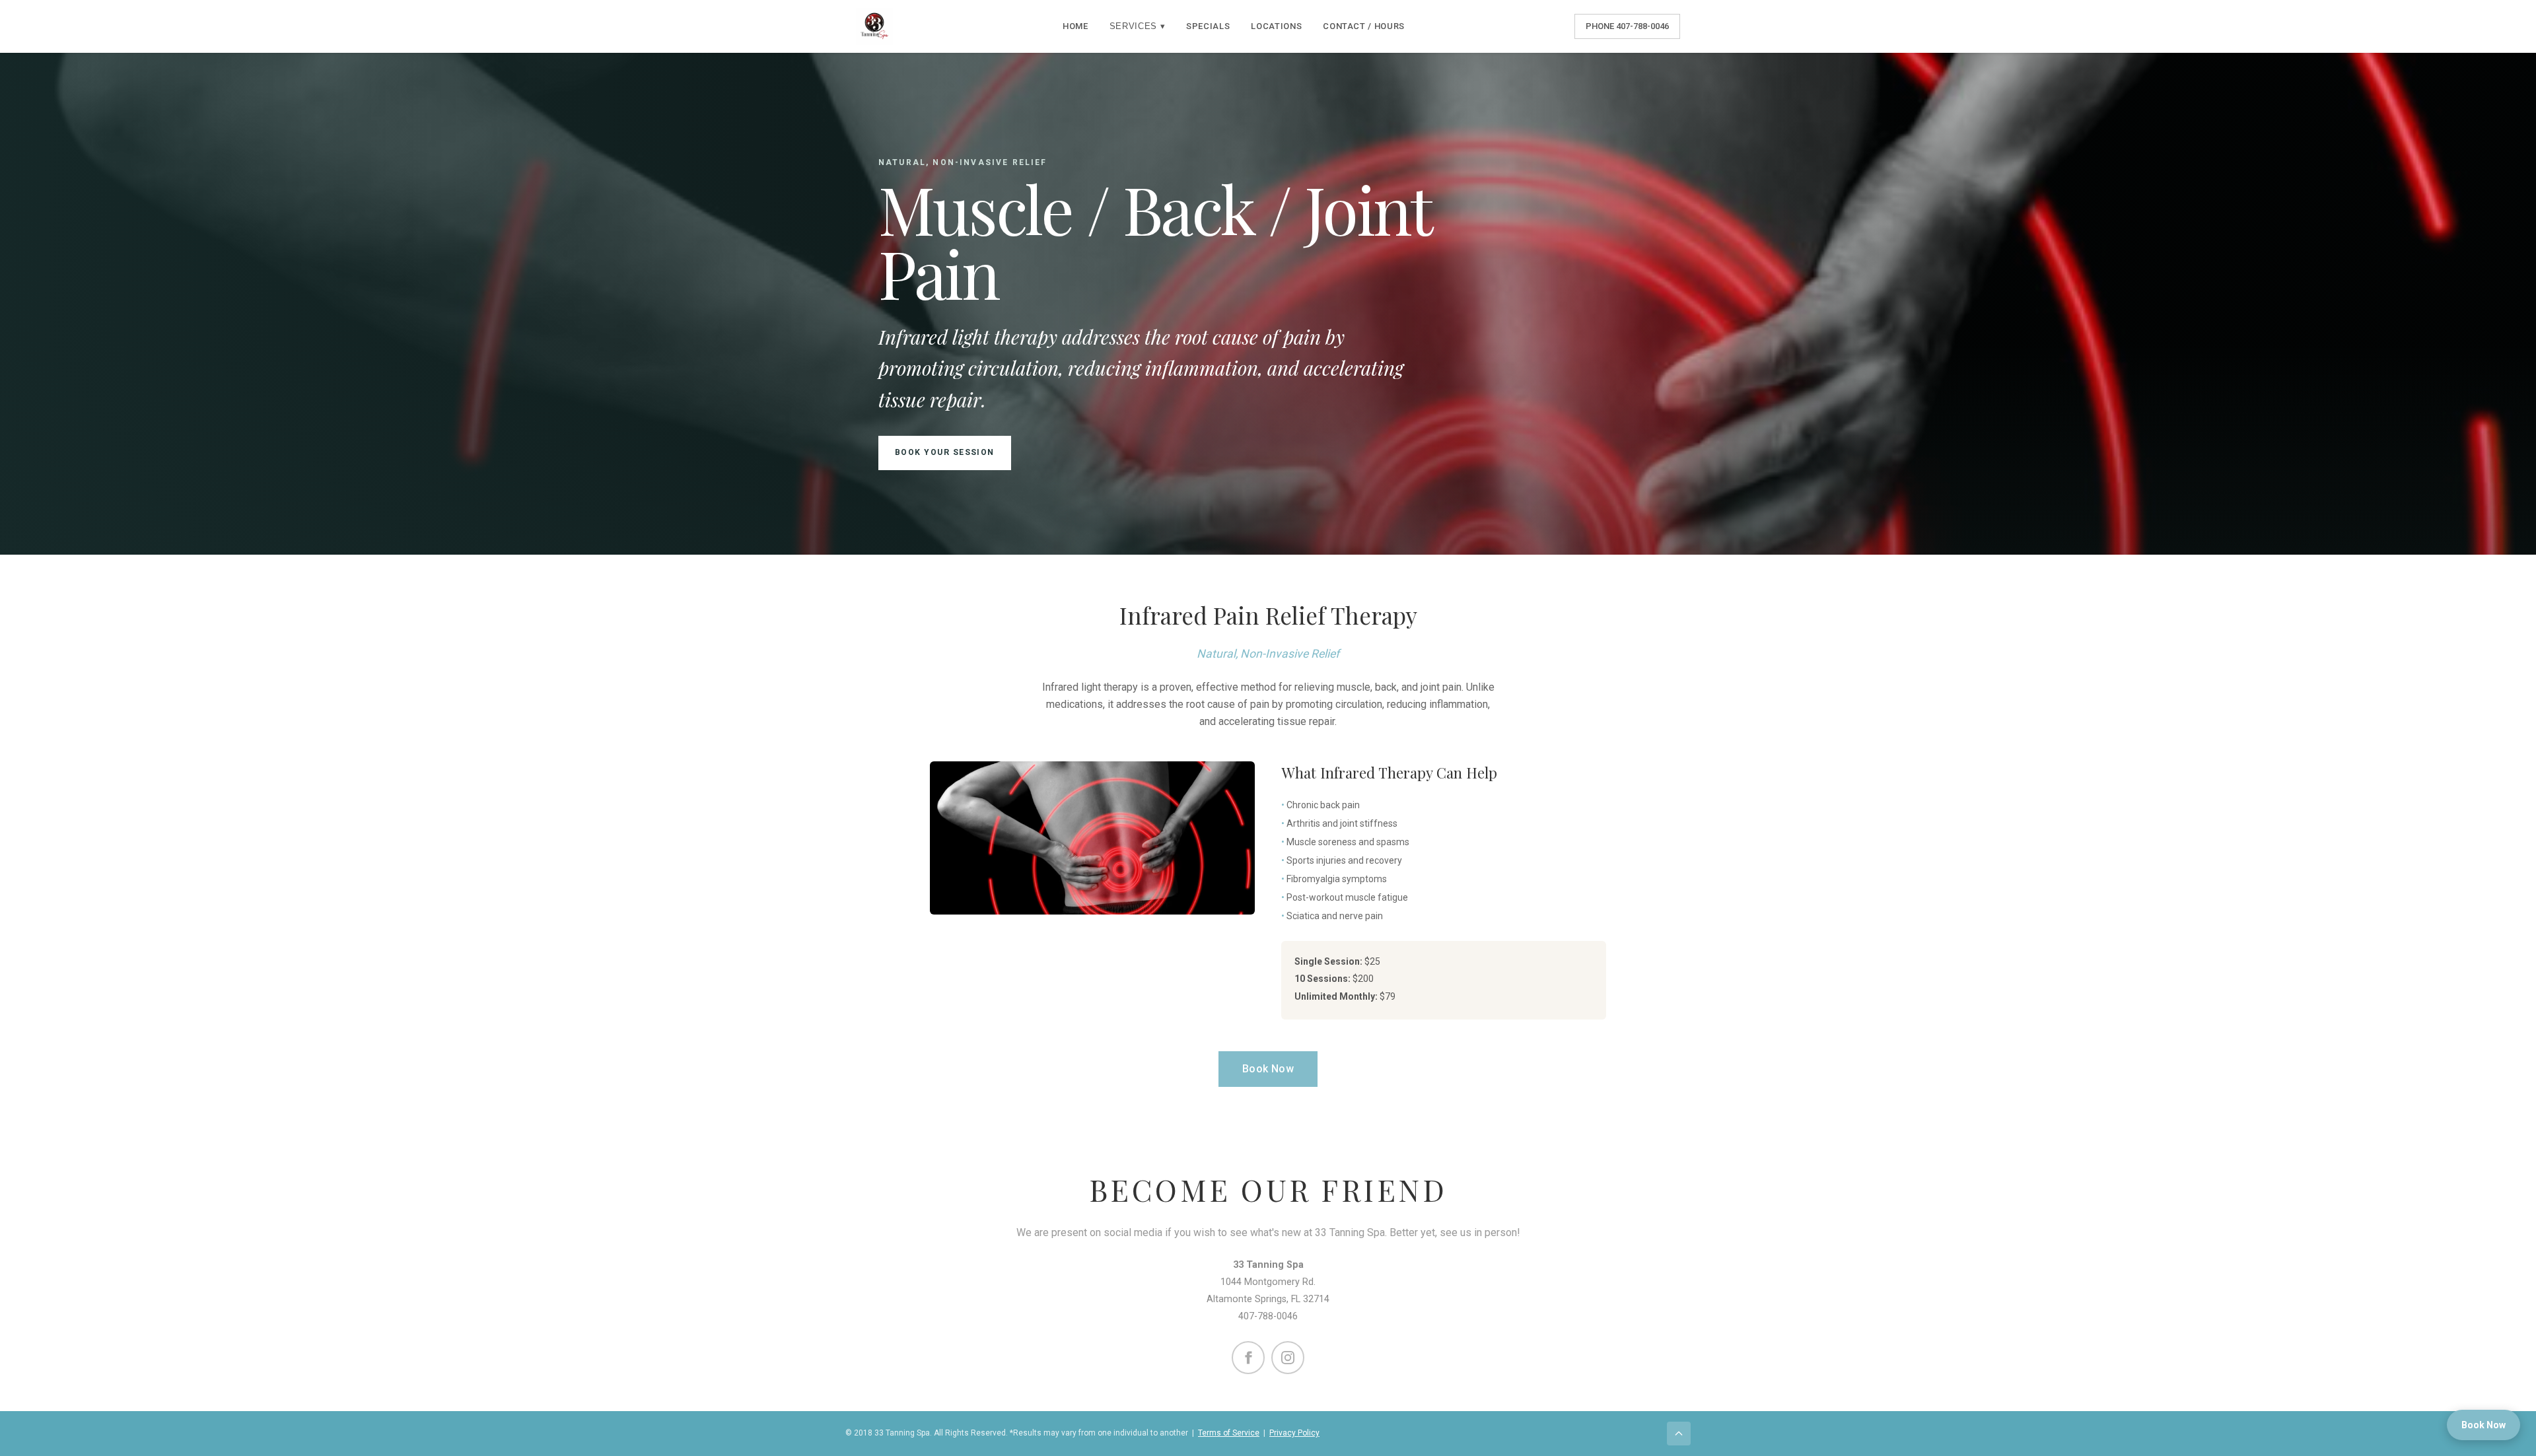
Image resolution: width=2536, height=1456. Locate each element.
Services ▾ (1138, 26)
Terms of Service (1229, 1433)
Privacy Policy (1294, 1433)
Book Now (1268, 1069)
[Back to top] (1679, 1434)
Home (1075, 26)
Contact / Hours (1364, 26)
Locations (1276, 26)
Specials (1208, 26)
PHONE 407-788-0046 (1627, 26)
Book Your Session (945, 452)
